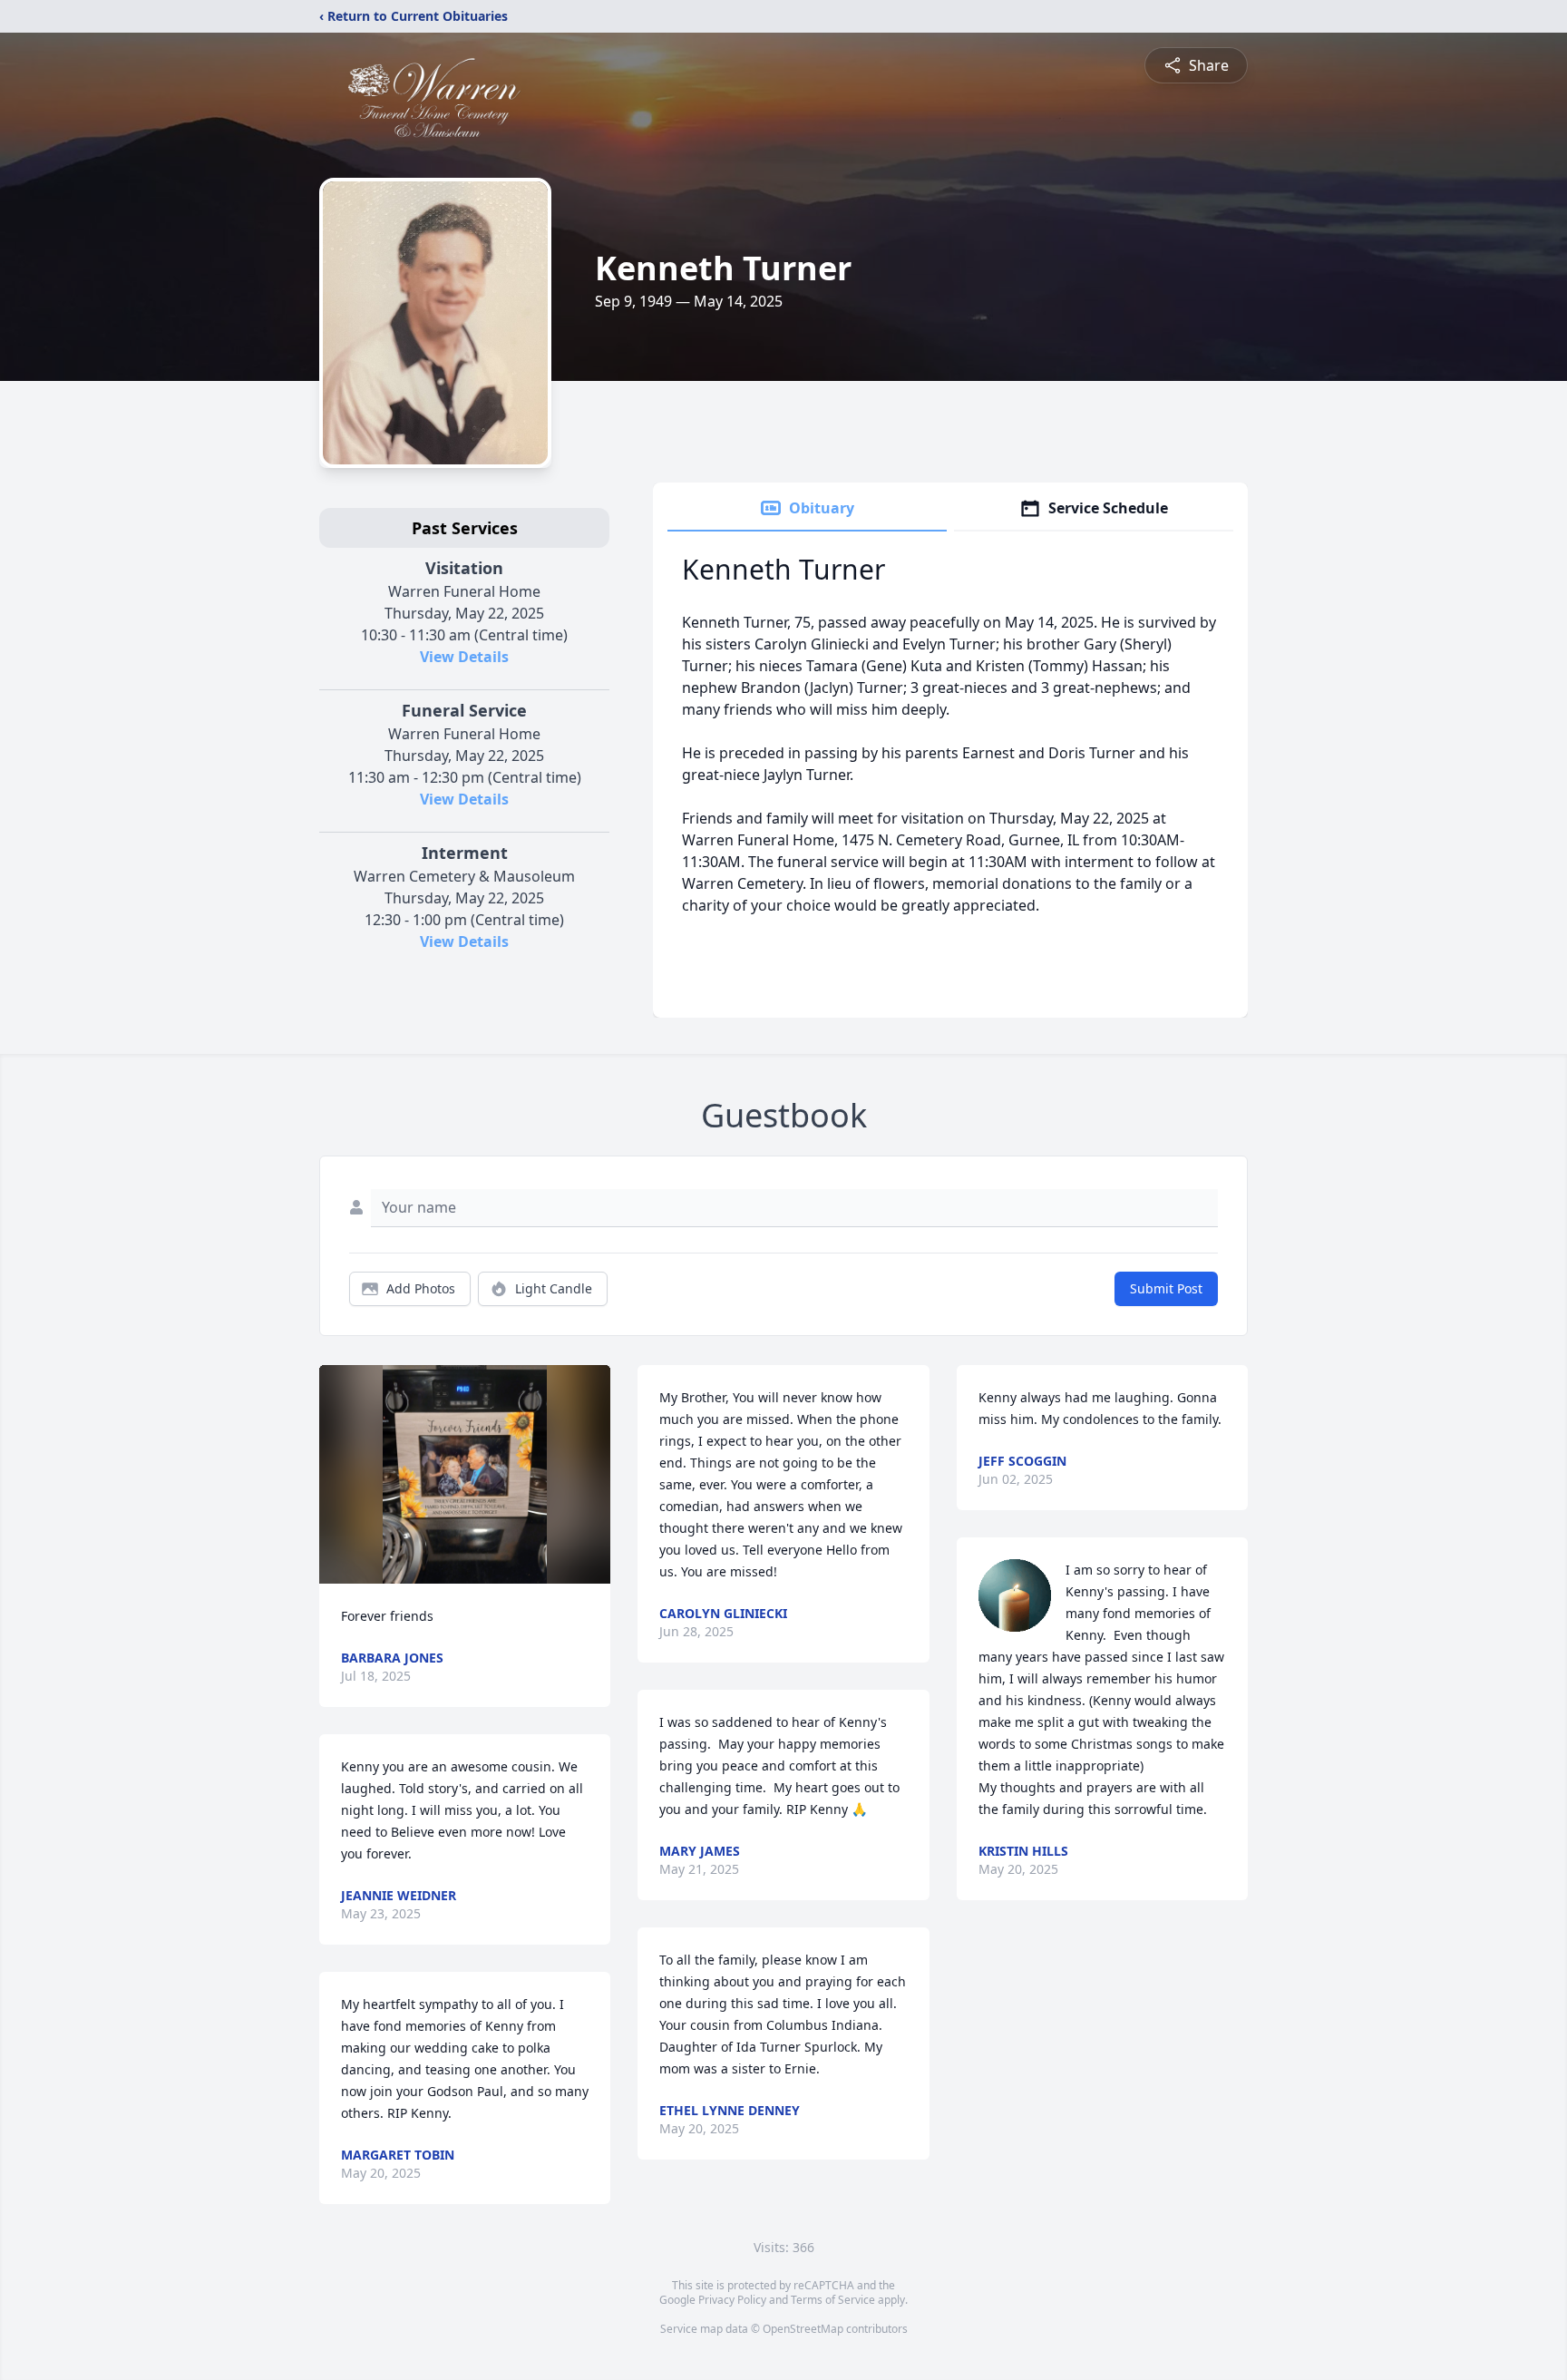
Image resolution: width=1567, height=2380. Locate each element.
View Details (464, 657)
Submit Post (1166, 1288)
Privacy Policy (732, 2300)
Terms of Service (833, 2300)
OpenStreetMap (803, 2329)
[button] (465, 1474)
